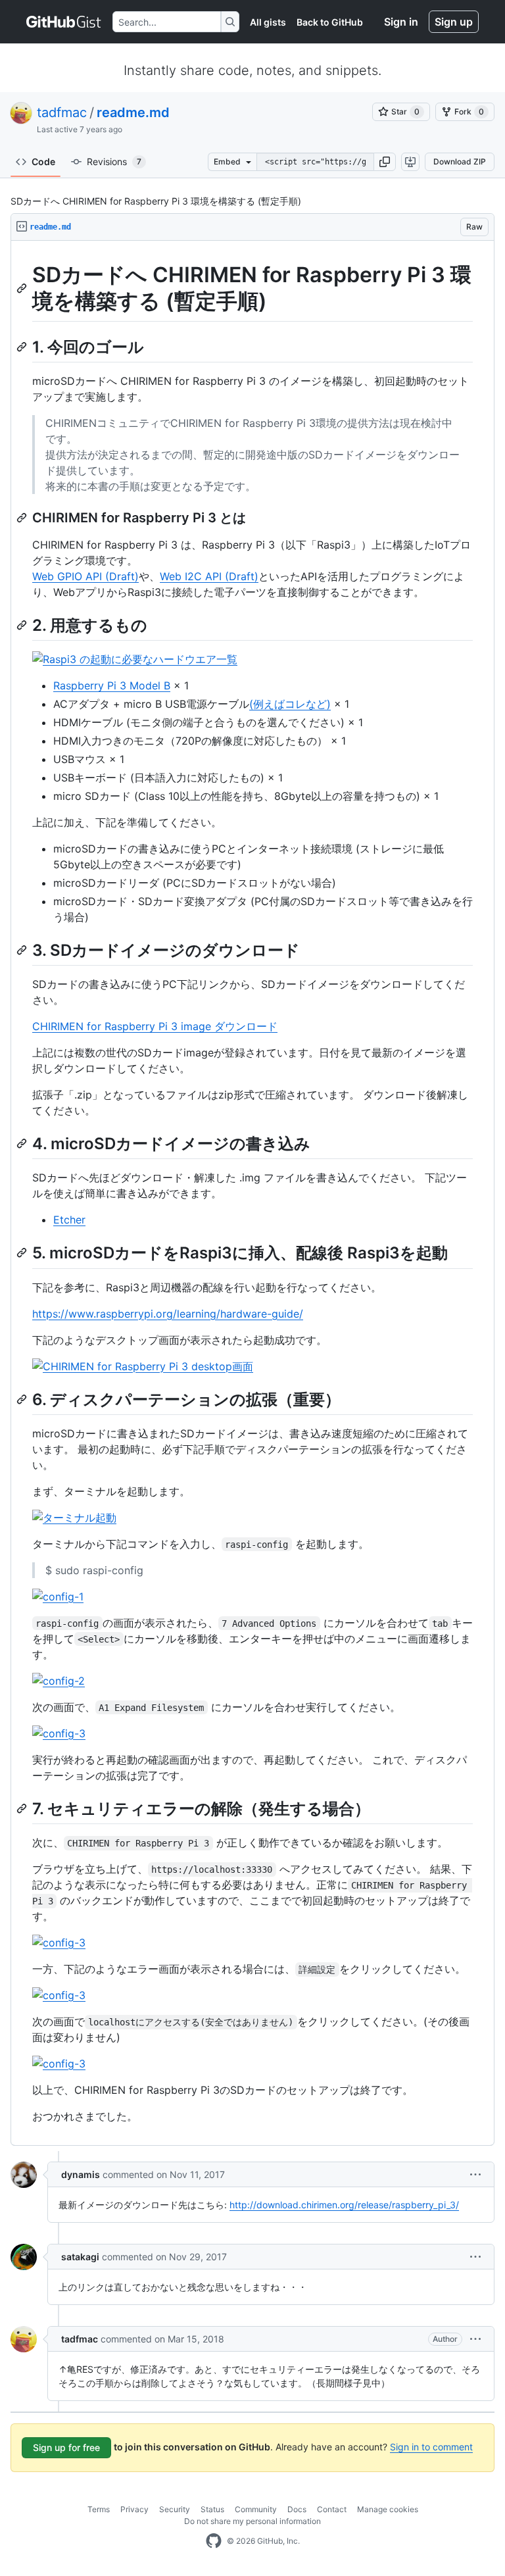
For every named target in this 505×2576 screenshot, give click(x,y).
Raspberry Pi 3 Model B (112, 685)
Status (212, 2509)
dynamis (81, 2174)
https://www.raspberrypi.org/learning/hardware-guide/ (168, 1314)
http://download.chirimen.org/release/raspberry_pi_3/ (344, 2205)
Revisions (114, 161)
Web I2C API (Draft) (209, 576)
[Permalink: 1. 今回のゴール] (23, 347)
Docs (297, 2509)
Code (43, 161)
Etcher (69, 1220)
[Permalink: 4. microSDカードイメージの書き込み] (23, 1143)
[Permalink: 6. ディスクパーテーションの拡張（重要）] (23, 1399)
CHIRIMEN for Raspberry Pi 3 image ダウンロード (155, 1026)
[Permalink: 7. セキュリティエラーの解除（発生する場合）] (23, 1808)
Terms (99, 2509)
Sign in (401, 22)
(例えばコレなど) (290, 704)
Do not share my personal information (252, 2521)
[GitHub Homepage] (214, 2541)
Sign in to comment (431, 2447)
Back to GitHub (330, 22)
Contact (332, 2509)
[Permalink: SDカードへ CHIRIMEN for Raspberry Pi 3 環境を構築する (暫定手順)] (23, 288)
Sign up (454, 22)
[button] (385, 162)
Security (175, 2509)
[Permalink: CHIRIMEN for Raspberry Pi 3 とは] (23, 518)
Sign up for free (66, 2447)
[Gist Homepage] (64, 22)
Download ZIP (460, 161)
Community (256, 2509)
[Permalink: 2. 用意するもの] (23, 625)
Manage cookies (388, 2509)
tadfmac (62, 112)
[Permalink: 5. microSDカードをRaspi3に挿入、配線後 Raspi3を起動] (23, 1253)
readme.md (133, 112)
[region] (252, 1193)
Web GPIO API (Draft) (85, 576)
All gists (268, 22)
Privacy (134, 2509)
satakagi (80, 2257)
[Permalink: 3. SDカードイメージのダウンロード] (23, 950)
